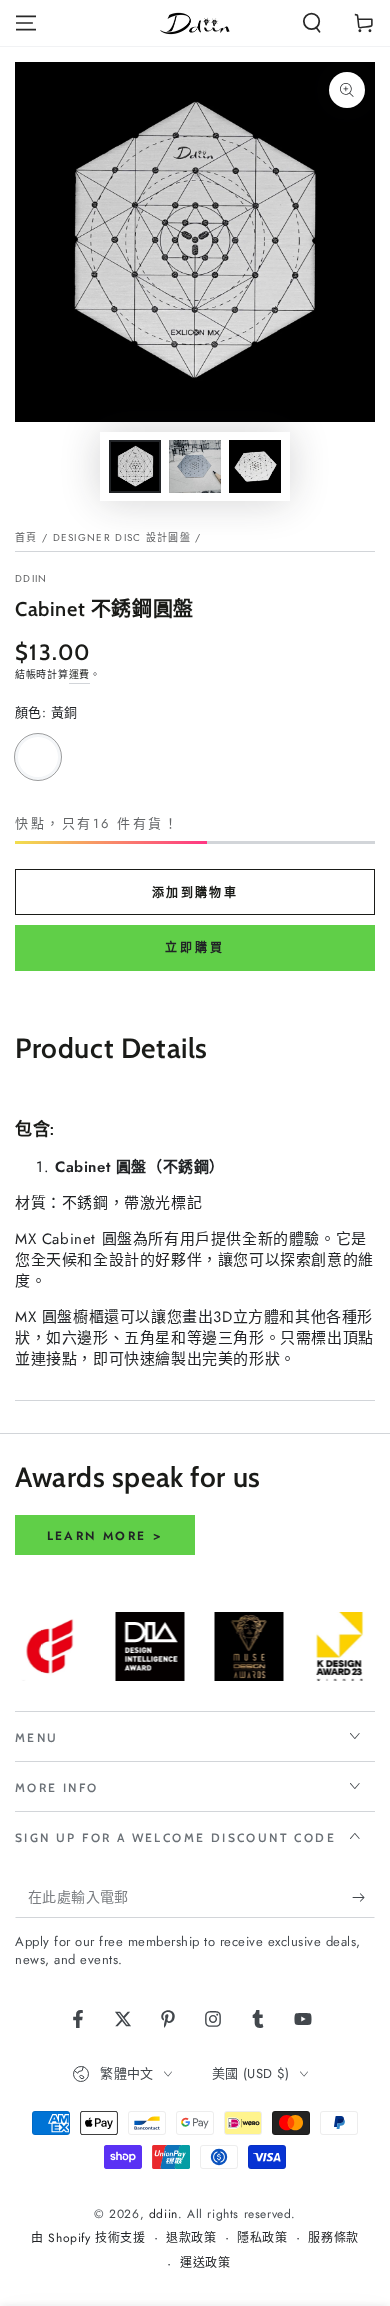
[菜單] (26, 23)
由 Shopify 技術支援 (88, 2238)
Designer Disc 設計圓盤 (122, 537)
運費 (79, 674)
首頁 (26, 537)
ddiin (31, 579)
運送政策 (205, 2263)
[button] (312, 23)
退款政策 (191, 2238)
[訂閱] (363, 1898)
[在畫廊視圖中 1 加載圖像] (135, 466)
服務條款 (333, 2238)
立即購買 (195, 948)
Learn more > (105, 1536)
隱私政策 (262, 2238)
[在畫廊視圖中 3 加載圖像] (255, 466)
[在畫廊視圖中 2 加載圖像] (195, 466)
